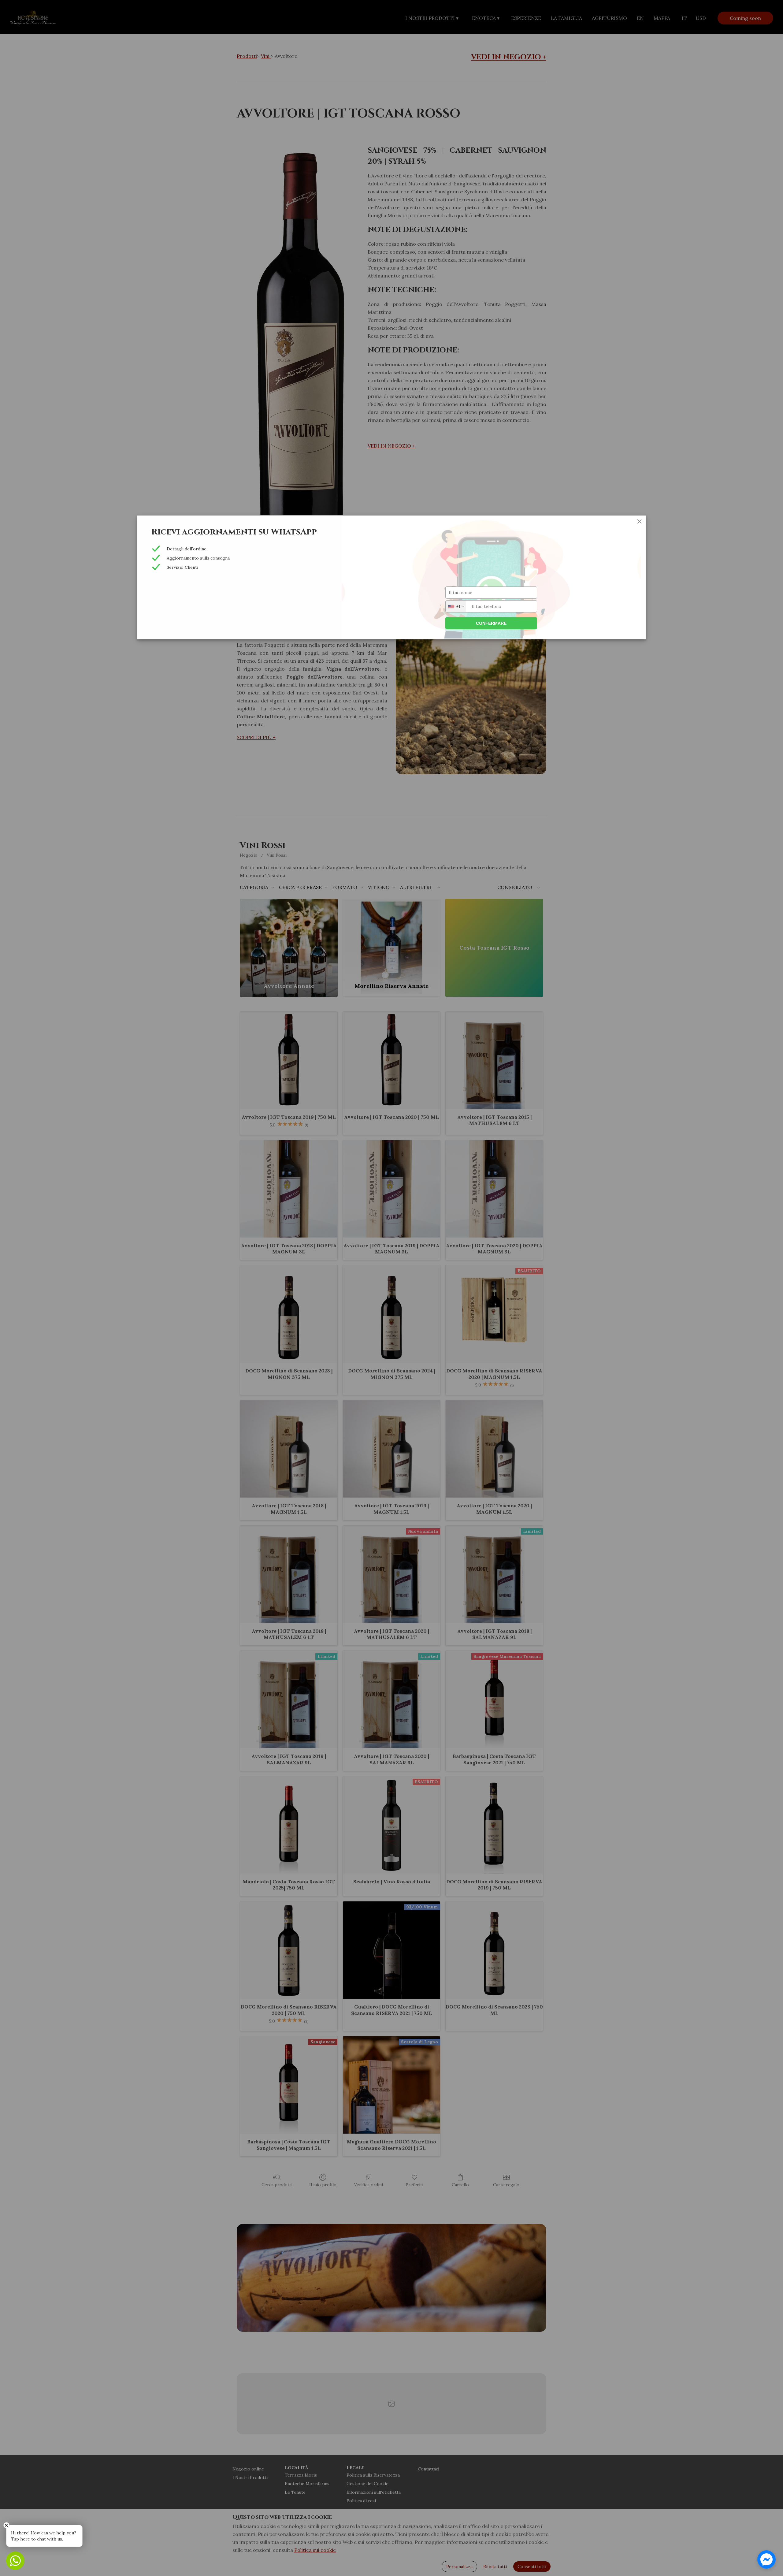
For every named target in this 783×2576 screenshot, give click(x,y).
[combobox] (456, 606)
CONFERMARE (491, 623)
